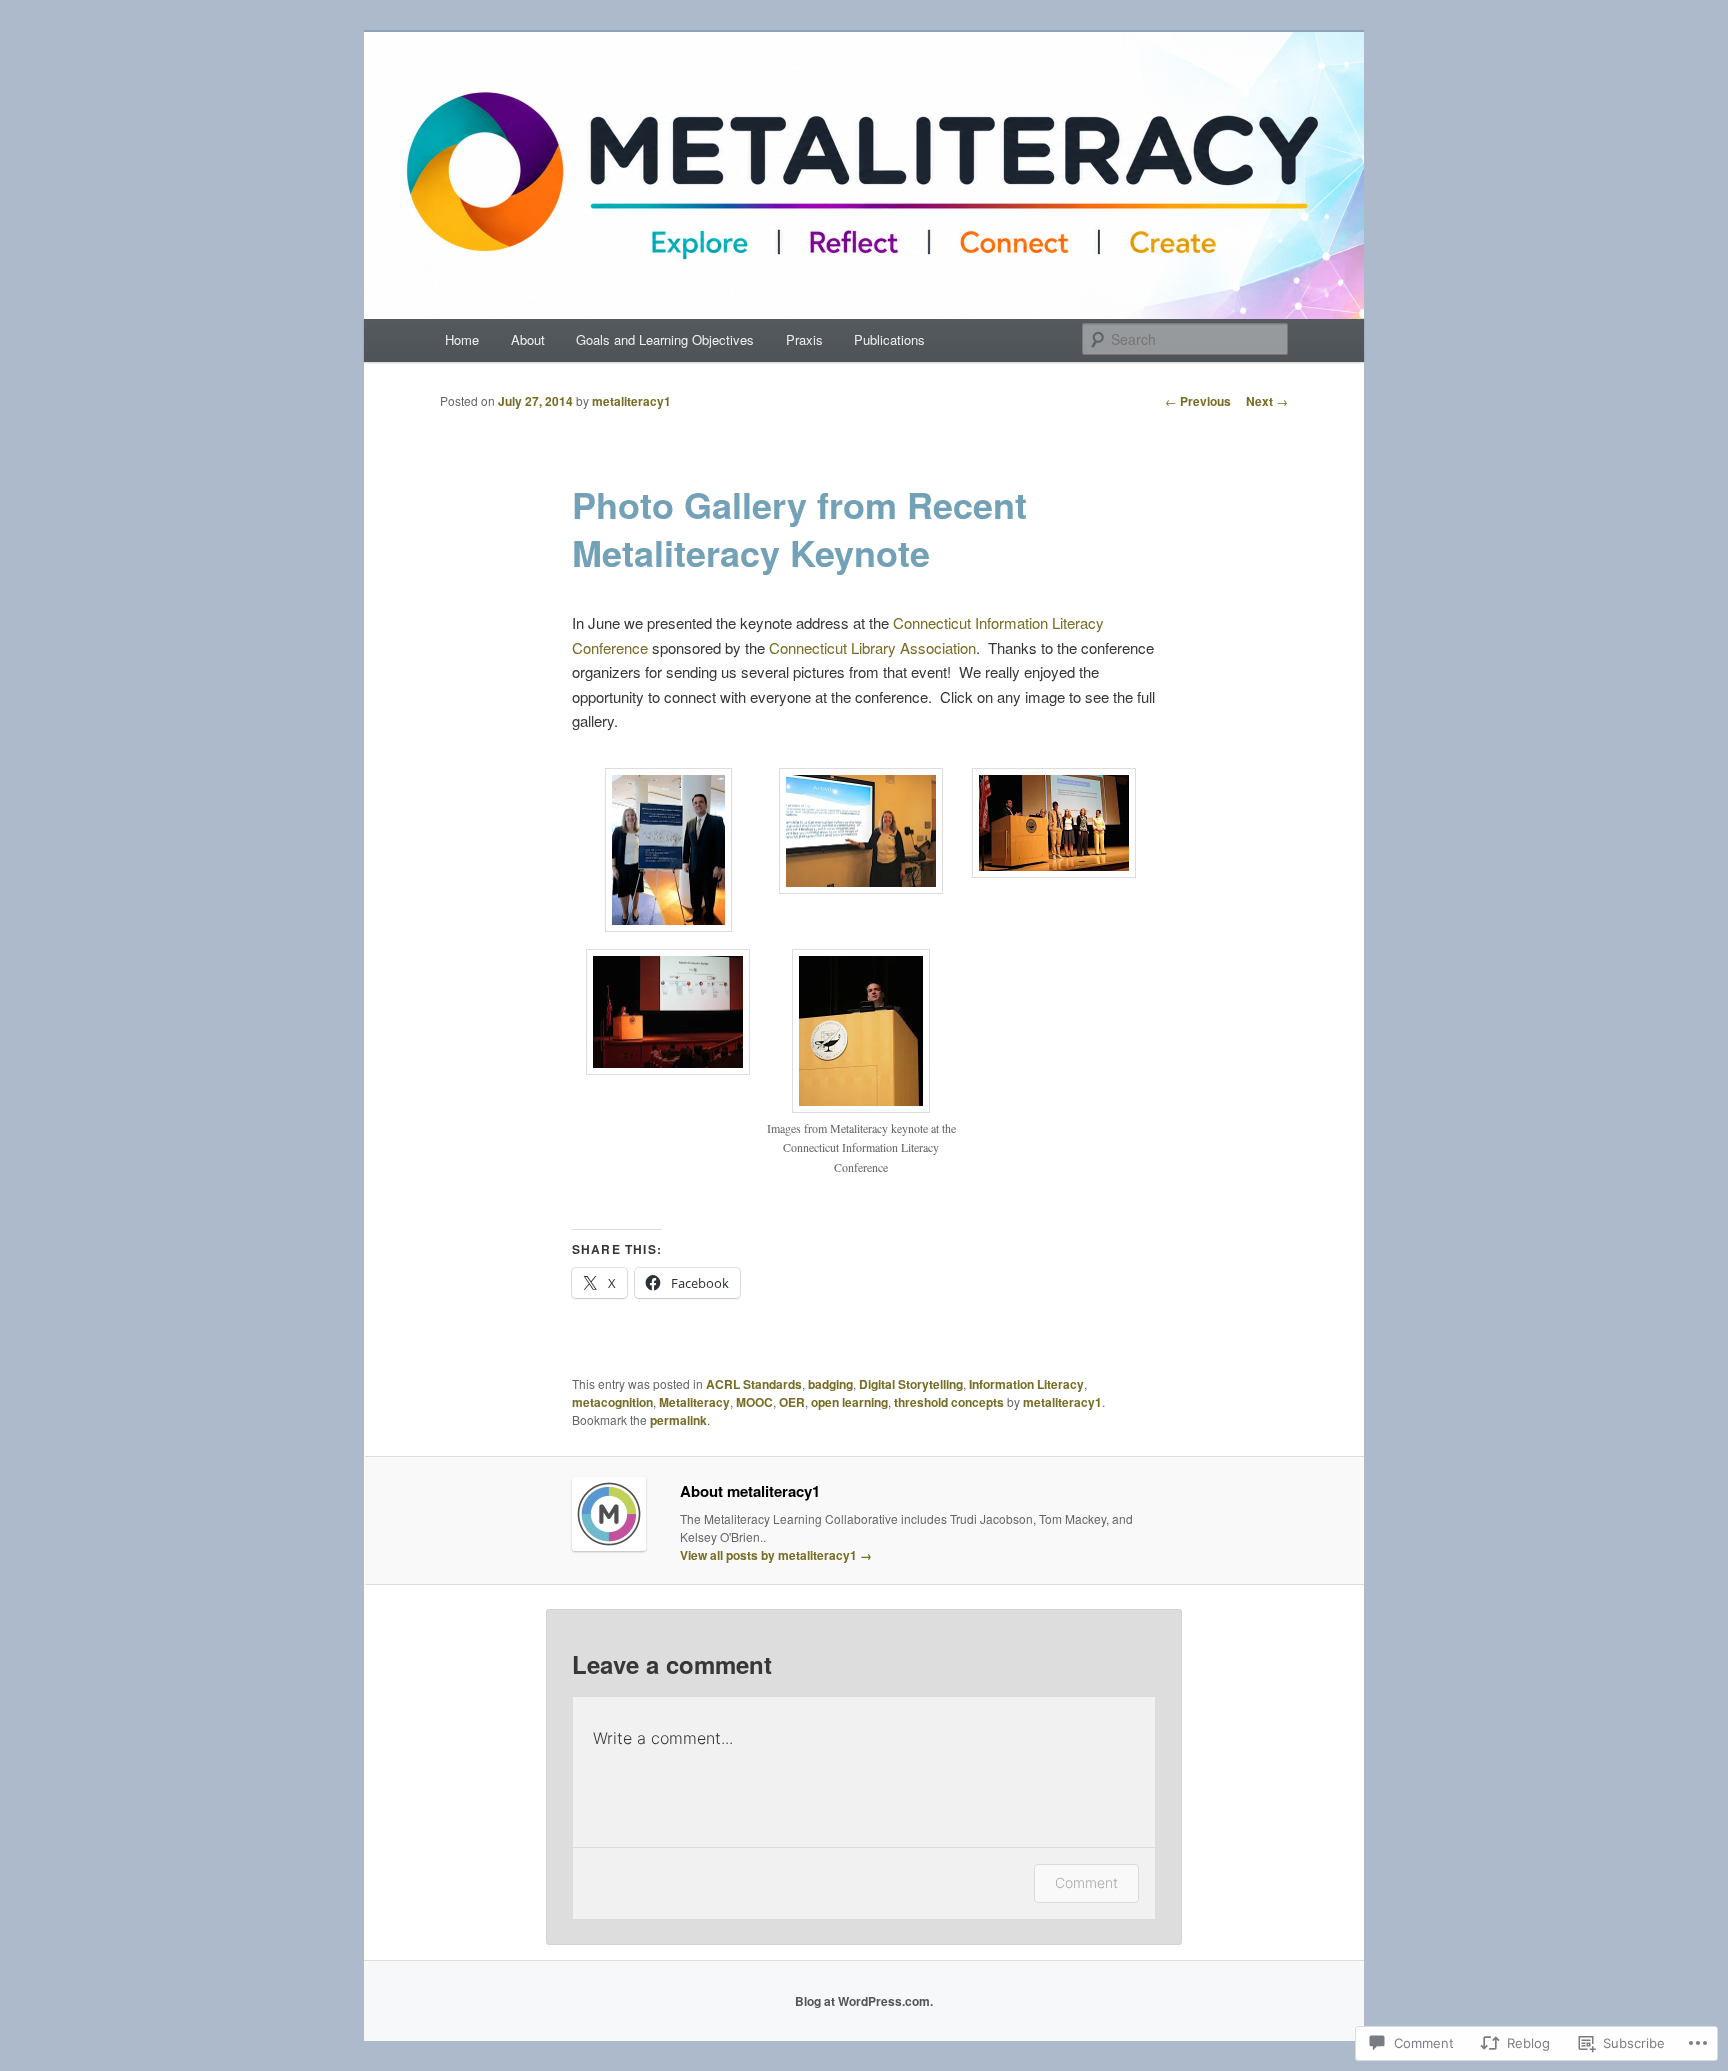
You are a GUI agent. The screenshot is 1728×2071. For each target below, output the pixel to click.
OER (792, 1402)
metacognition (612, 1402)
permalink (678, 1420)
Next (1267, 401)
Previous (1198, 401)
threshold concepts (949, 1402)
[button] (668, 853)
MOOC (754, 1402)
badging (830, 1384)
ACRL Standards (754, 1384)
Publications (889, 339)
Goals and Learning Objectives (665, 339)
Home (462, 339)
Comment (1086, 1882)
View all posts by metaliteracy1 (776, 1555)
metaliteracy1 (631, 401)
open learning (849, 1402)
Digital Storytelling (911, 1384)
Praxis (804, 339)
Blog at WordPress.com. (864, 2001)
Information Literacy (1026, 1384)
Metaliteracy (694, 1402)
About (528, 339)
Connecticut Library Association (872, 647)
